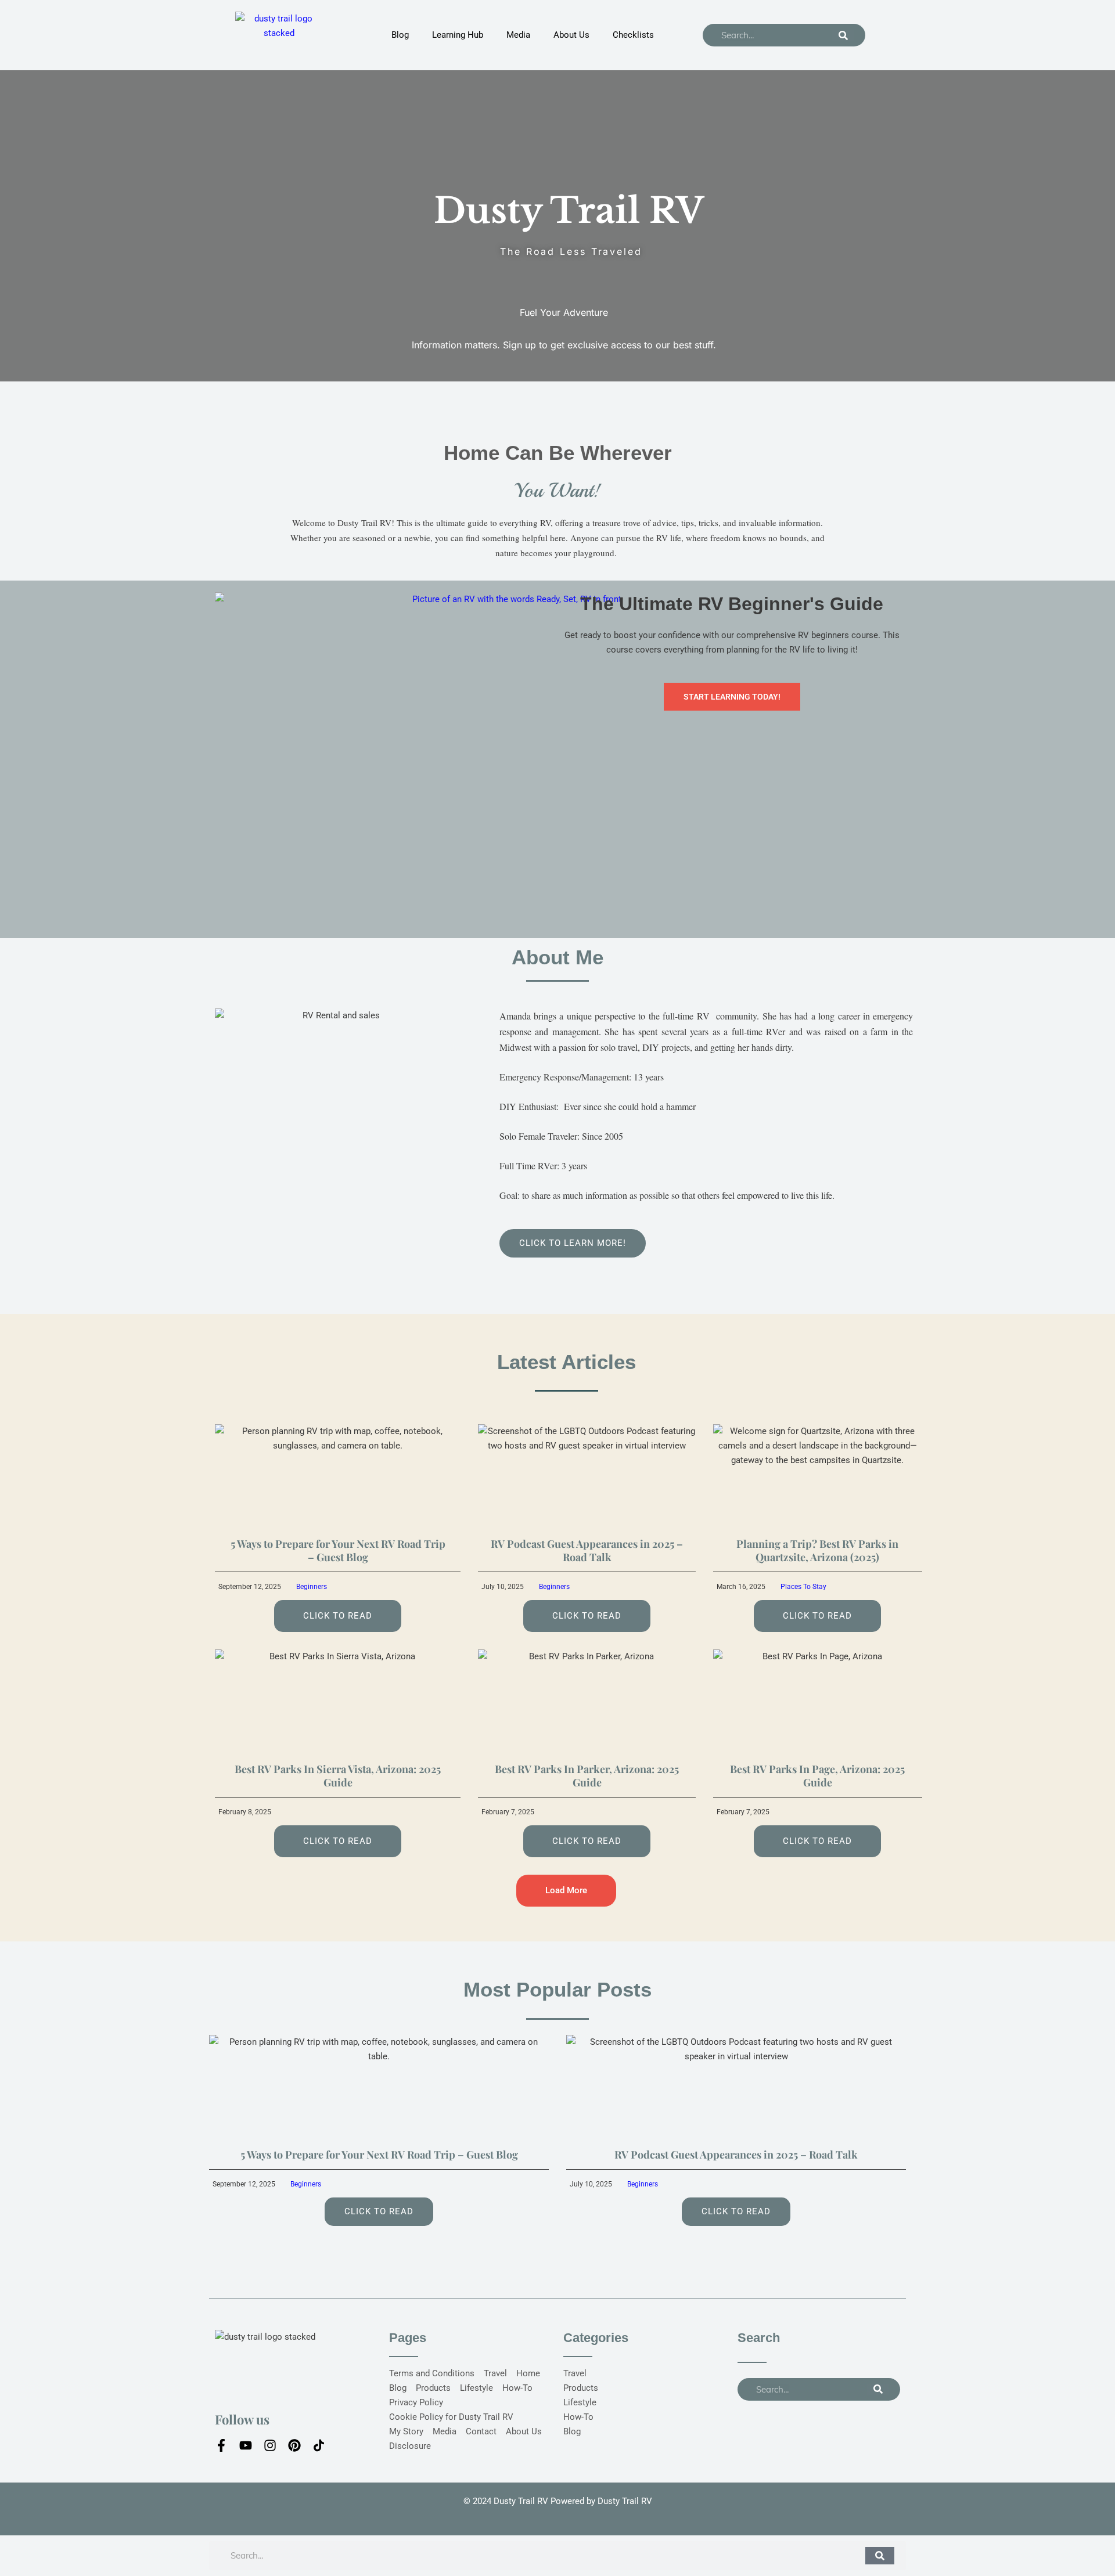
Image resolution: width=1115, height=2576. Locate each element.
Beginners (312, 1587)
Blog (400, 35)
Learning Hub (458, 35)
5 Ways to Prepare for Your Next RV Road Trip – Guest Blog (338, 1550)
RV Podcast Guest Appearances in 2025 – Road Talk (587, 1550)
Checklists (633, 35)
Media (518, 35)
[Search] (843, 35)
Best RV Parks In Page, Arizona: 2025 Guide (817, 1776)
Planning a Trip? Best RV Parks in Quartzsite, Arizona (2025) (817, 1550)
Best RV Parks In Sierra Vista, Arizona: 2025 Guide (338, 1776)
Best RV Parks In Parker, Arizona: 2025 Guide (587, 1776)
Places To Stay (803, 1587)
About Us (571, 35)
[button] (566, 1891)
